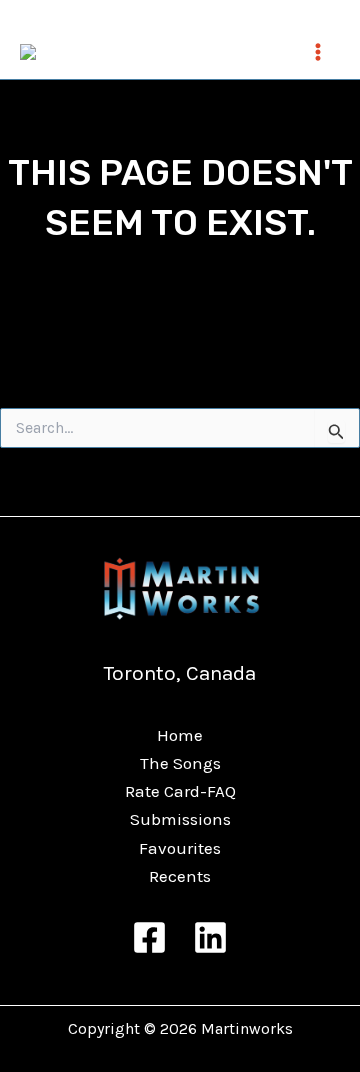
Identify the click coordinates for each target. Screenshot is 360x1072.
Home (180, 735)
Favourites (180, 848)
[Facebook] (149, 937)
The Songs (180, 763)
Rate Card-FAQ (180, 791)
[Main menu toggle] (318, 52)
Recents (180, 876)
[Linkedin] (210, 937)
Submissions (180, 819)
